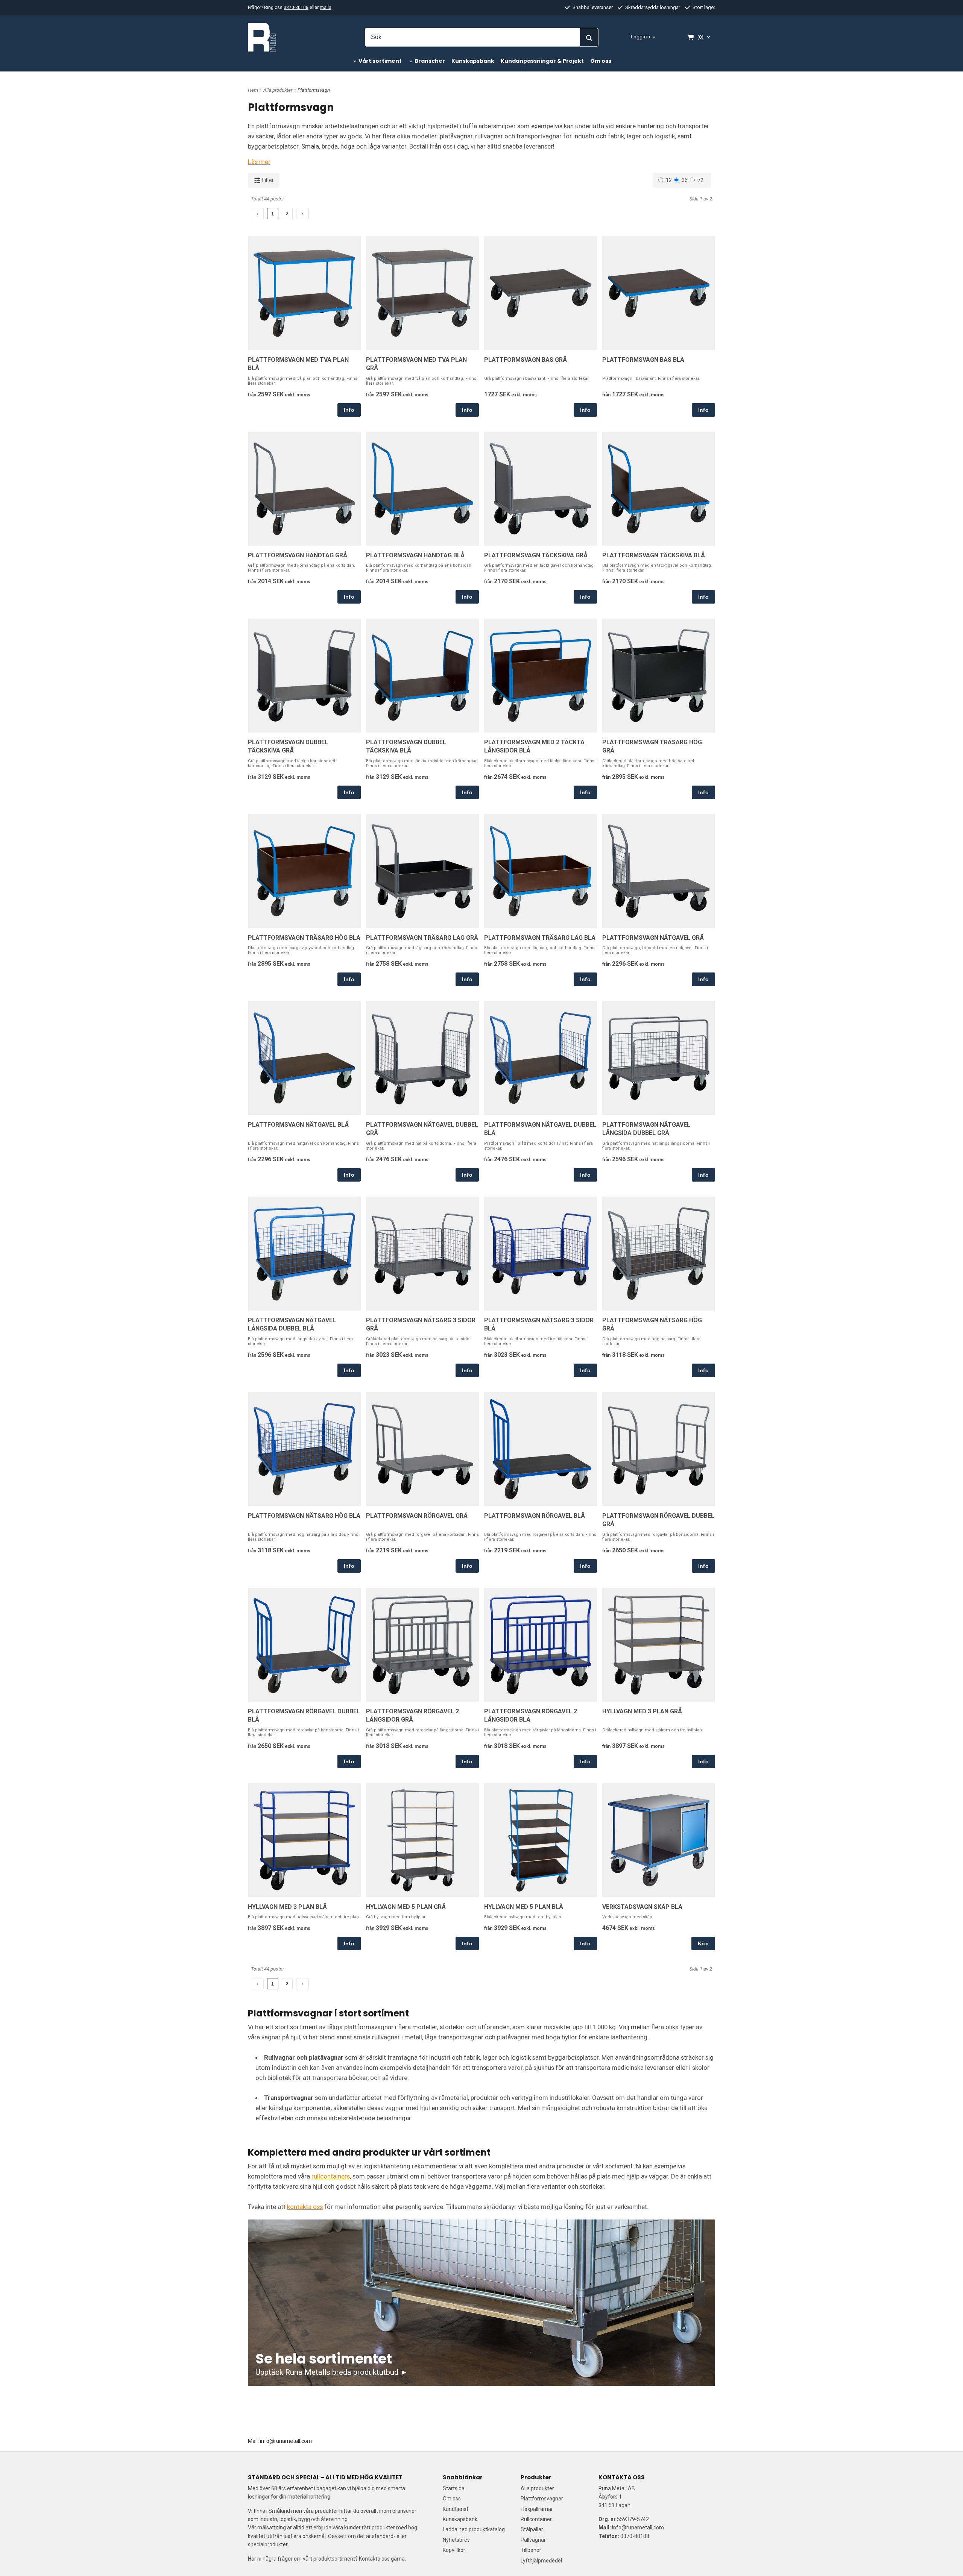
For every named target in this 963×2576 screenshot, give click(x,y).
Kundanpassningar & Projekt (542, 61)
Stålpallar (532, 2529)
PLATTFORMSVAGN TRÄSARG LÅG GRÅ (422, 938)
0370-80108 (296, 8)
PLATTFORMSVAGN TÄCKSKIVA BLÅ (654, 555)
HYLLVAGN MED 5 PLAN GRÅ (406, 1907)
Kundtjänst (456, 2509)
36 (685, 180)
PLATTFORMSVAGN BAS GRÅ (526, 360)
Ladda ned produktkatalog (474, 2529)
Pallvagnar (533, 2540)
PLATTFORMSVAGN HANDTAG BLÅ (415, 555)
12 (669, 180)
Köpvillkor (454, 2550)
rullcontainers (331, 2176)
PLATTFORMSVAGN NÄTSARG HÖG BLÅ (304, 1516)
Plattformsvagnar (542, 2499)
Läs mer (259, 162)
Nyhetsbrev (456, 2540)
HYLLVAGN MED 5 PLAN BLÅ (524, 1907)
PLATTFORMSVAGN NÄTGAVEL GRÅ (653, 938)
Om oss (601, 61)
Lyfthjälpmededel (541, 2561)
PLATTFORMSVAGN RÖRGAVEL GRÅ (417, 1516)
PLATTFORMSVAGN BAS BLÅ (643, 360)
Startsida (454, 2488)
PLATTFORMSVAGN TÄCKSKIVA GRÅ (536, 555)
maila (326, 8)
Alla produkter (278, 90)
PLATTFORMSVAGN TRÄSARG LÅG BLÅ (540, 938)
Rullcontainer (536, 2519)
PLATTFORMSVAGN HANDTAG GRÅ (298, 555)
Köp (703, 1943)
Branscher (430, 61)
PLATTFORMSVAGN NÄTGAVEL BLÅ (298, 1125)
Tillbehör (531, 2550)
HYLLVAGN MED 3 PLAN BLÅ (287, 1907)
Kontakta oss (374, 2559)
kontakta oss (305, 2207)
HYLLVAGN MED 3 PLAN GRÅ (642, 1711)
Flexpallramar (537, 2509)
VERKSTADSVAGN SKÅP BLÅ (642, 1907)
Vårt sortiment (380, 61)
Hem (253, 90)
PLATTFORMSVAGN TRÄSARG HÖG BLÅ (304, 938)
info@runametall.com (286, 2441)
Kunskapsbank (473, 61)
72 (700, 180)
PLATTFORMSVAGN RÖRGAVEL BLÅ (535, 1516)
